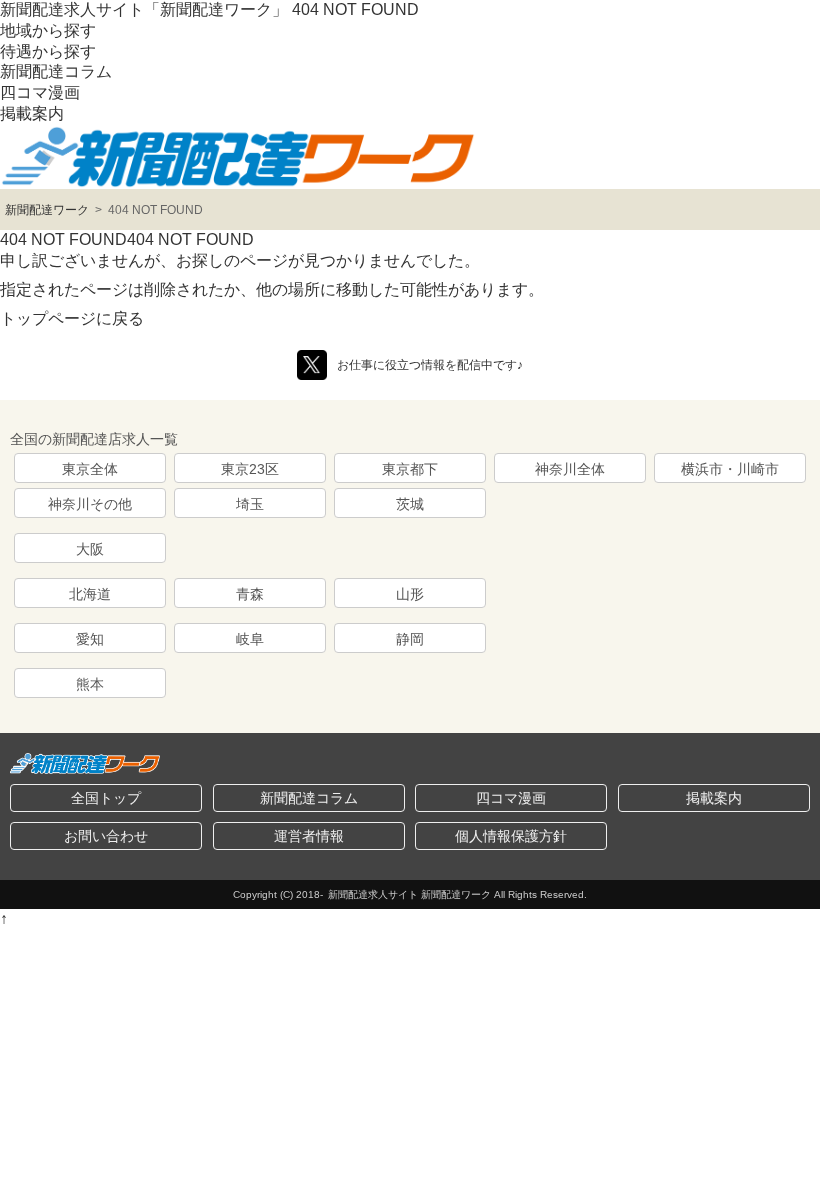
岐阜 (250, 639)
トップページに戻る (72, 318)
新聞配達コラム (56, 71)
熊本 (90, 684)
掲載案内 (32, 113)
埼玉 (250, 504)
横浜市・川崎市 (730, 469)
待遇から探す (48, 51)
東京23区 (250, 469)
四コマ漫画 (40, 92)
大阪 (90, 549)
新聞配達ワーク (47, 210)
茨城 (410, 504)
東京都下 (410, 469)
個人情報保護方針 (511, 836)
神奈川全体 (570, 469)
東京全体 (90, 469)
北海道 (90, 594)
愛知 (90, 639)
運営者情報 (309, 836)
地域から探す (48, 30)
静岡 (410, 639)
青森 (250, 594)
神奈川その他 (90, 504)
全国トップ (106, 798)
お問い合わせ (106, 836)
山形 (410, 594)
